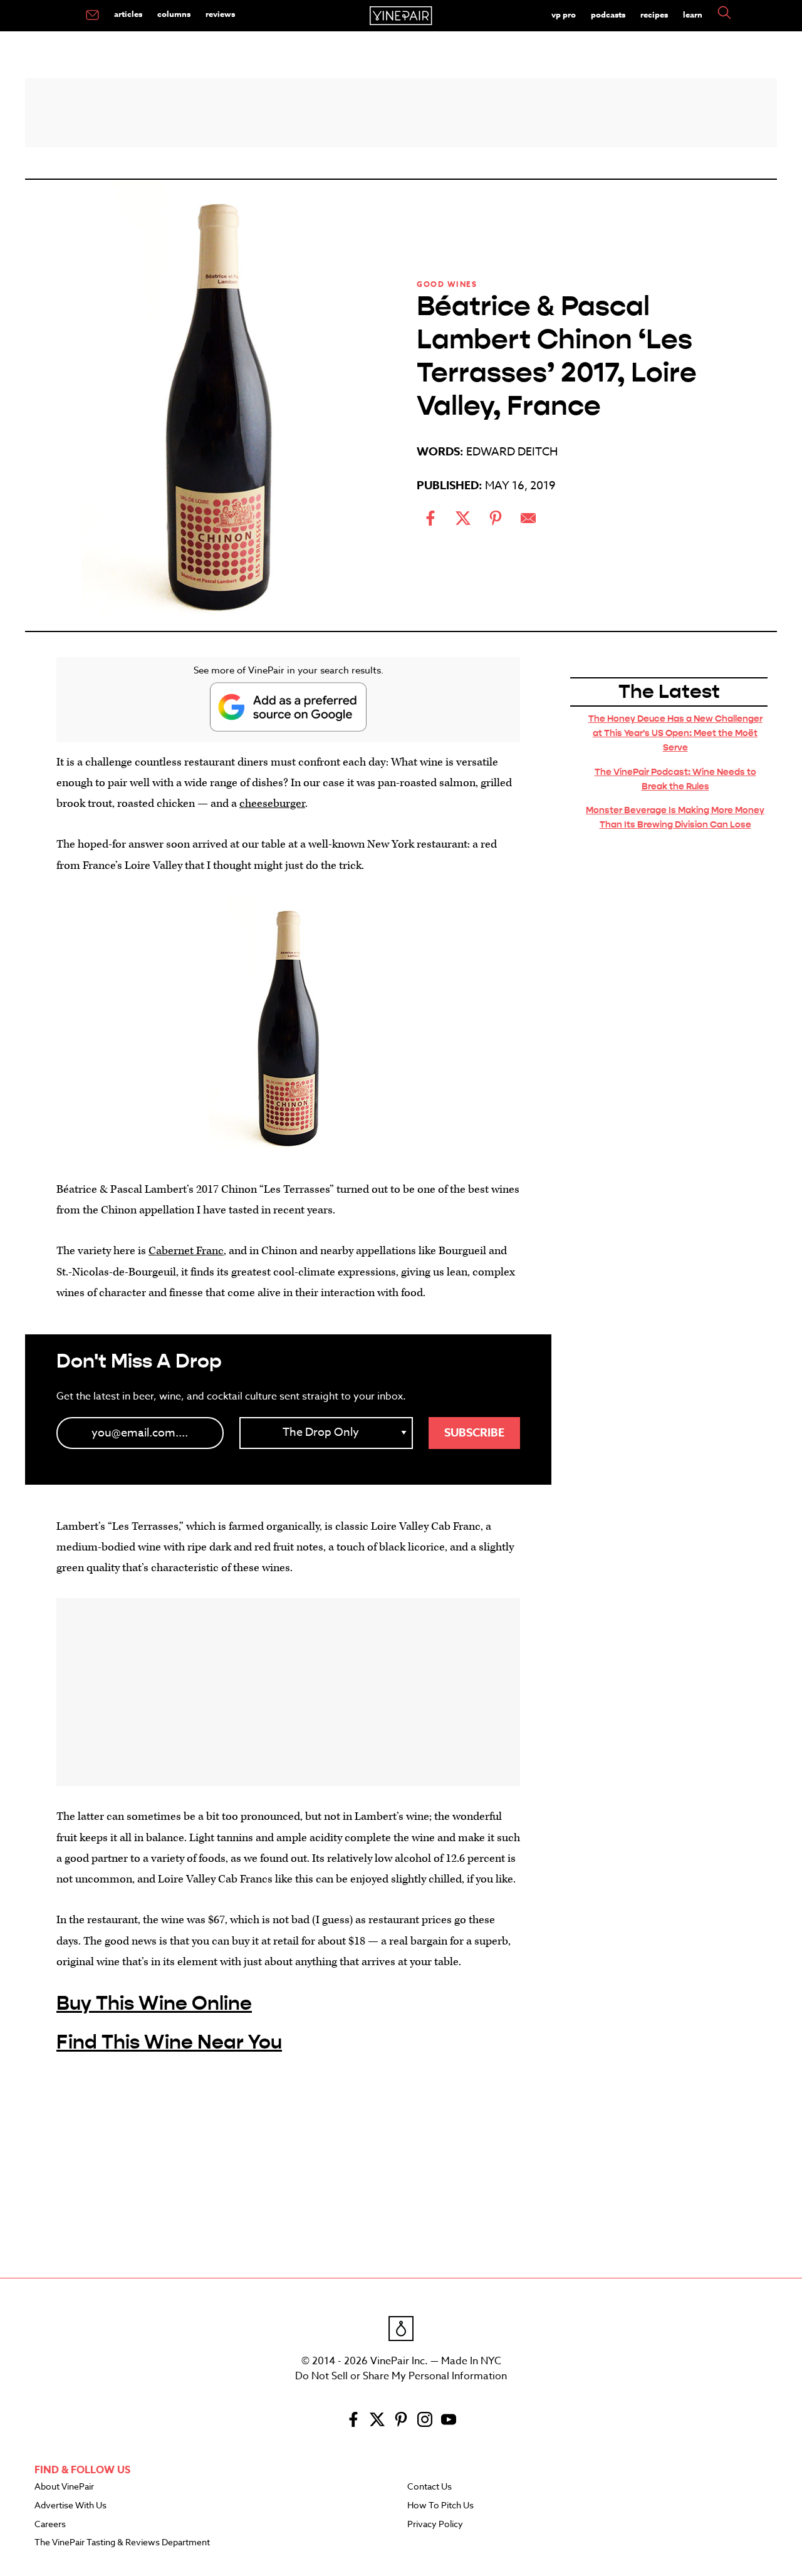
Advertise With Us (70, 2506)
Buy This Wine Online (154, 2003)
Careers (50, 2525)
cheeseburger (272, 803)
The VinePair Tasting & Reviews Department (122, 2543)
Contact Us (430, 2487)
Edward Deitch (512, 452)
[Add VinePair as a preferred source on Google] (288, 707)
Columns (174, 14)
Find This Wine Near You (169, 2042)
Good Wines (447, 284)
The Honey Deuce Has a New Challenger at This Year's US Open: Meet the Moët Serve (675, 733)
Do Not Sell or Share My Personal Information (401, 2376)
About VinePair (64, 2487)
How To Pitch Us (440, 2506)
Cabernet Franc (186, 1251)
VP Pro (564, 14)
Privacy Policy (435, 2525)
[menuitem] (92, 16)
